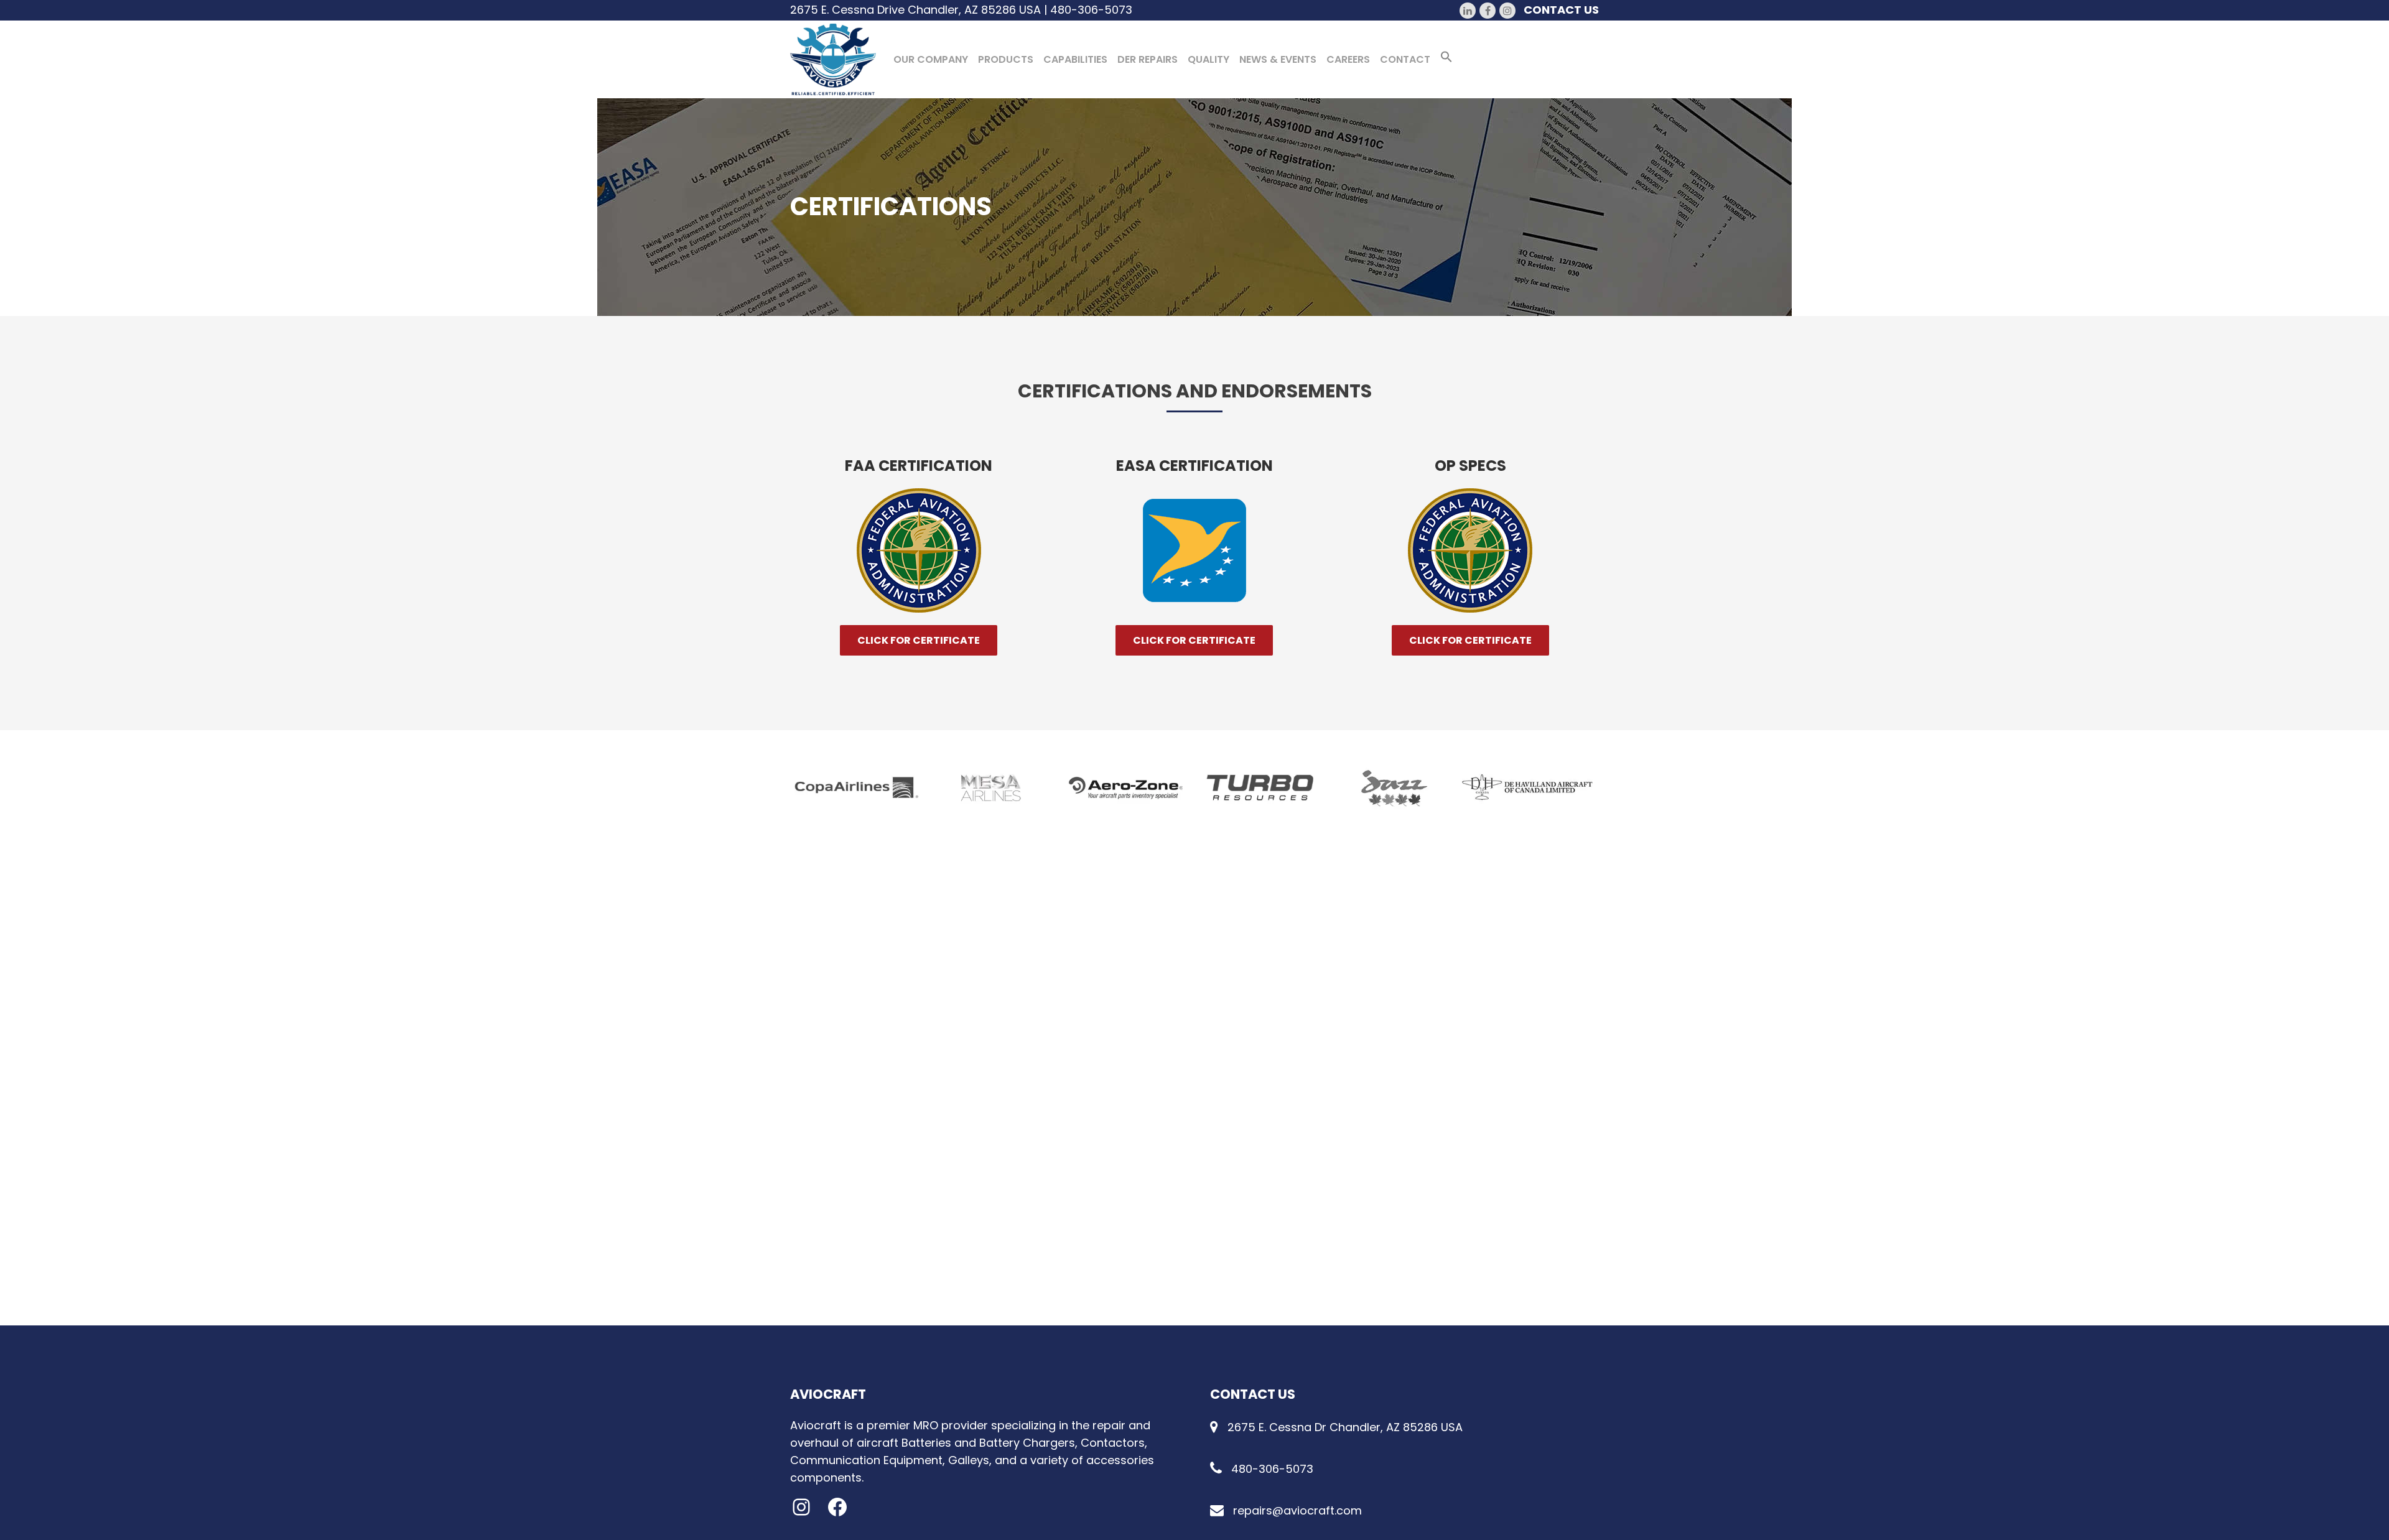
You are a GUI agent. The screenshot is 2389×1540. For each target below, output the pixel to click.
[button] (1446, 59)
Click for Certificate (919, 640)
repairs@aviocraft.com (1297, 1510)
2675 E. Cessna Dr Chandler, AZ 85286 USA (1345, 1427)
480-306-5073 (1091, 10)
